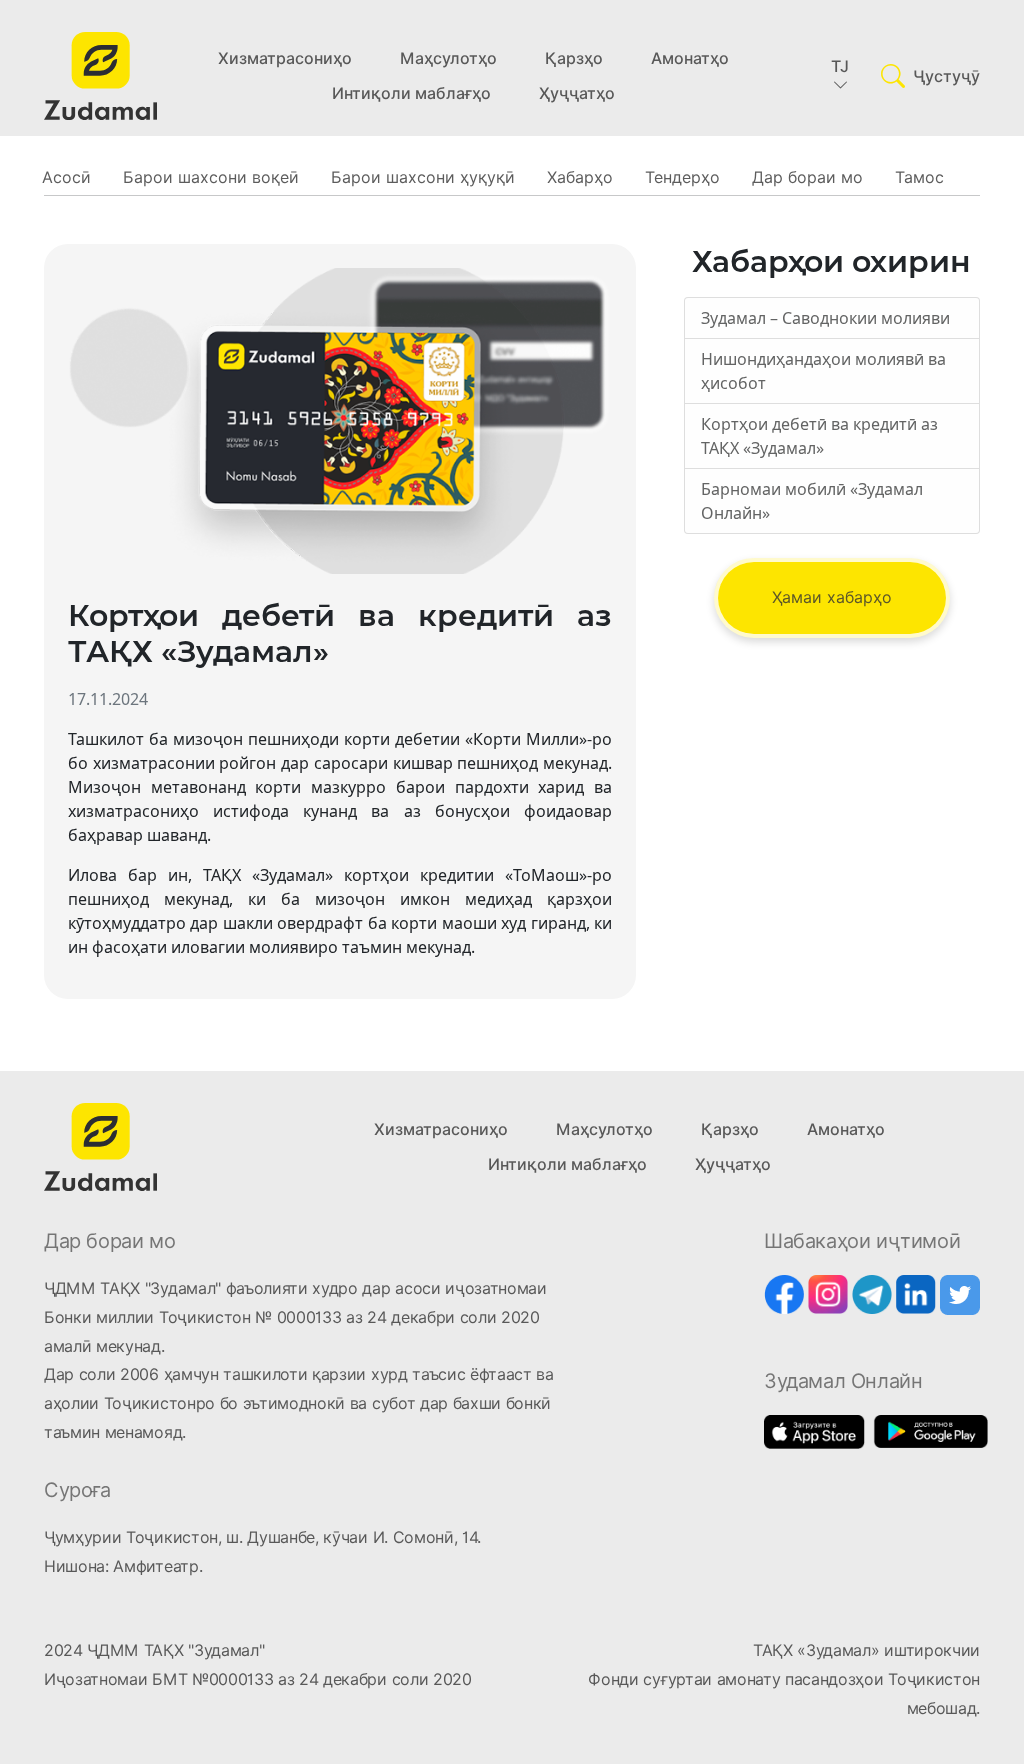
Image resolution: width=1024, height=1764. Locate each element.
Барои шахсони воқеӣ (211, 177)
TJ (840, 66)
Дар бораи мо (807, 177)
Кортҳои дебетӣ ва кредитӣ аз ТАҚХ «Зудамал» (819, 436)
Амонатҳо (690, 58)
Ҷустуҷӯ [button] (946, 76)
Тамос (919, 177)
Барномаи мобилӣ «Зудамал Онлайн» (812, 501)
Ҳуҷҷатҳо (577, 93)
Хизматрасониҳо (285, 58)
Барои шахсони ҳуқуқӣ (423, 177)
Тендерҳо (682, 177)
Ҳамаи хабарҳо (832, 597)
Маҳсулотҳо (448, 58)
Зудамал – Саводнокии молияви (825, 318)
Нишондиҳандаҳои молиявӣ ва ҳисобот (823, 371)
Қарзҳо (574, 58)
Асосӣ (66, 177)
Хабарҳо (580, 177)
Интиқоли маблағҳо (411, 93)
